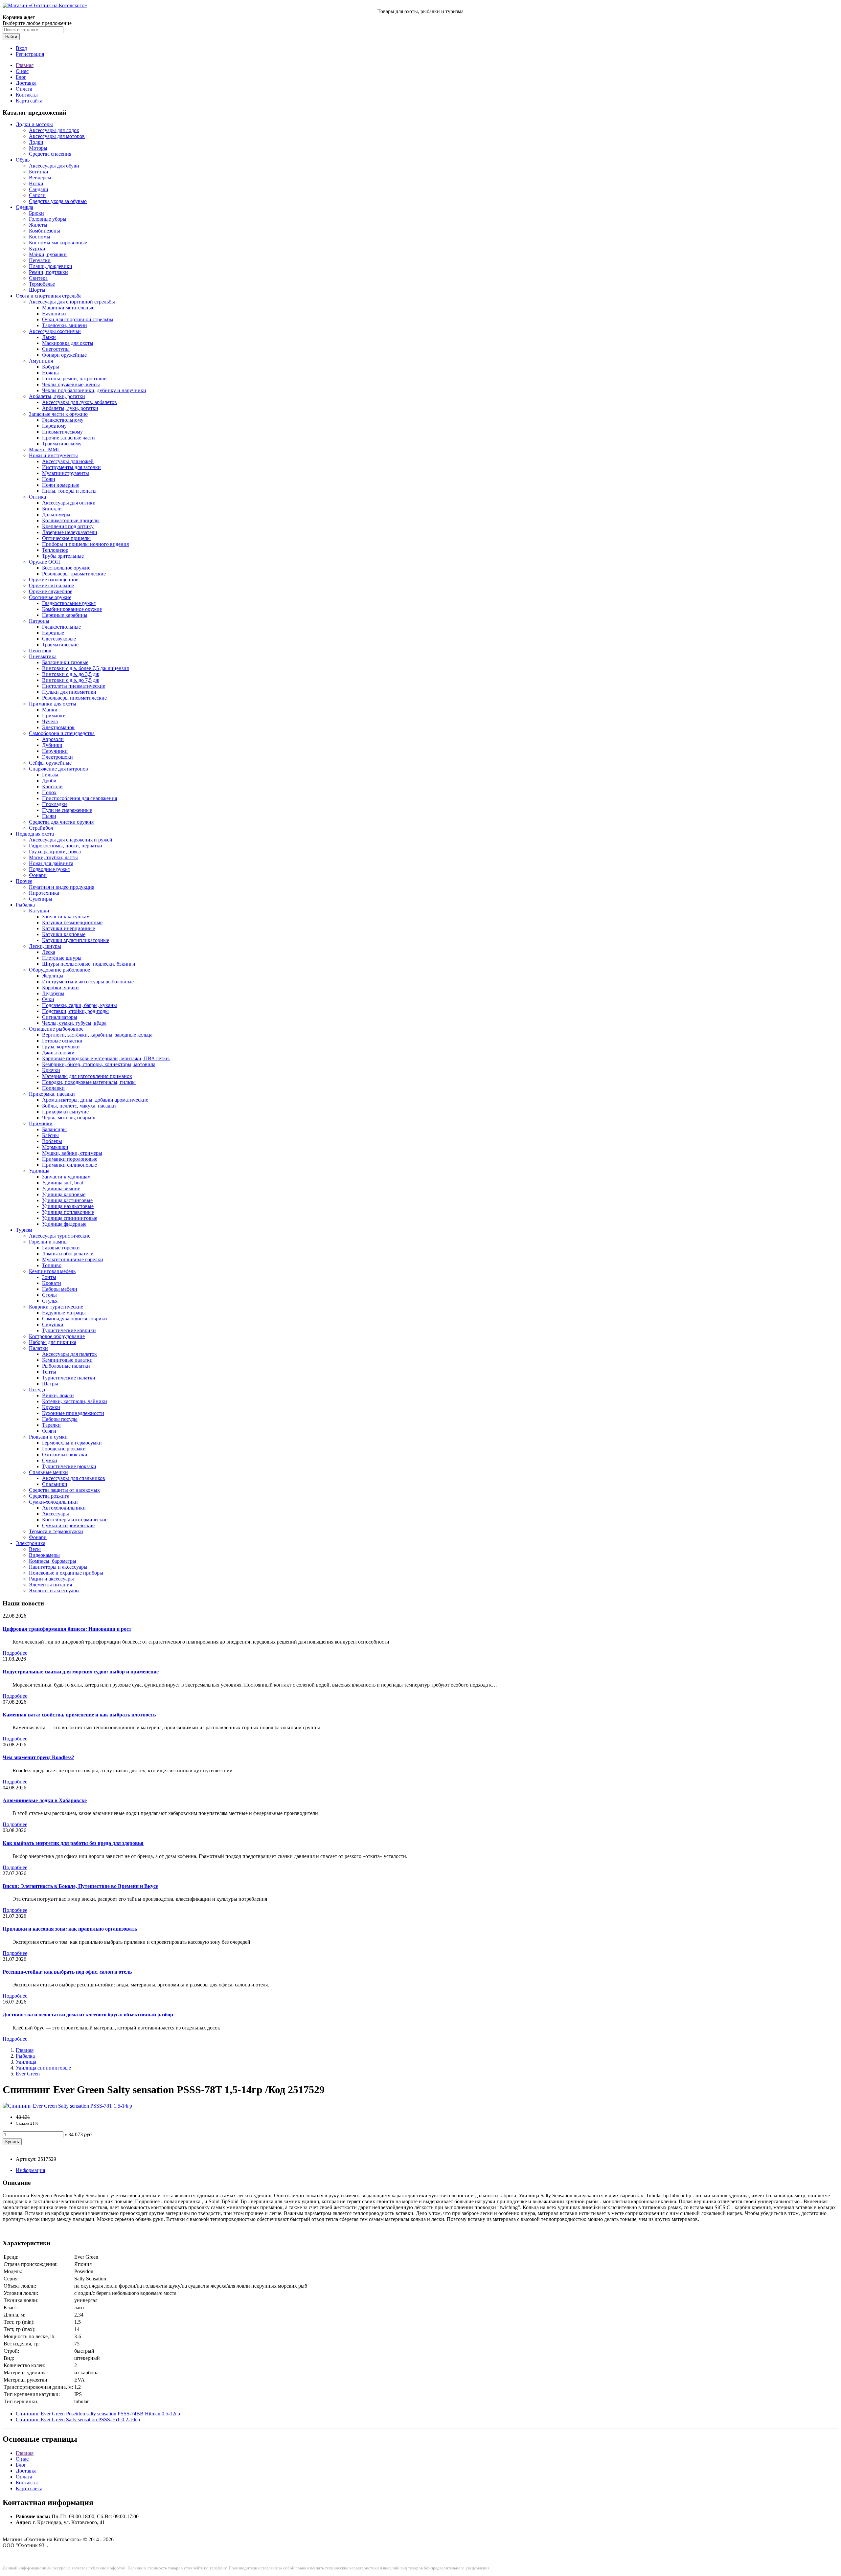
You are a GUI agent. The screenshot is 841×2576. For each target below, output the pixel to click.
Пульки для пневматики (69, 692)
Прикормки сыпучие (65, 1112)
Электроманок (58, 727)
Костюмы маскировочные (58, 243)
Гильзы (50, 775)
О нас (22, 71)
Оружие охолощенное (54, 580)
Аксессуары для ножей (68, 461)
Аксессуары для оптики (69, 503)
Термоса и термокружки (56, 1531)
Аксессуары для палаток (69, 1354)
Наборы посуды (60, 1419)
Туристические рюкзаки (69, 1466)
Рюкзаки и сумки (48, 1437)
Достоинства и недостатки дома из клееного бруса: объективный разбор (88, 2015)
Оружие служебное (51, 591)
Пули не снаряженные (67, 810)
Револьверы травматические (74, 574)
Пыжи (49, 816)
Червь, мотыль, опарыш (69, 1118)
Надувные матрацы (64, 1313)
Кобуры (51, 367)
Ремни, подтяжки (48, 272)
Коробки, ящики (60, 987)
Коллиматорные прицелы (71, 520)
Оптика (37, 497)
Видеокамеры (44, 1555)
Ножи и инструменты (53, 455)
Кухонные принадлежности (73, 1413)
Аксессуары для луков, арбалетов (80, 402)
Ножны (50, 373)
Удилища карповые (64, 1194)
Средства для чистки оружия (61, 822)
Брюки (36, 213)
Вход (21, 48)
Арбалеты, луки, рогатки (57, 396)
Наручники (55, 751)
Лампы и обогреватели (68, 1254)
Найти (11, 37)
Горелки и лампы (48, 1242)
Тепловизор (55, 550)
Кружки (51, 1407)
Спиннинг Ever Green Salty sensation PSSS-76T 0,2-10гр (78, 2419)
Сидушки (53, 1324)
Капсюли (52, 786)
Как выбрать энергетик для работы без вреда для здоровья (73, 1843)
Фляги (49, 1431)
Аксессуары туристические (60, 1236)
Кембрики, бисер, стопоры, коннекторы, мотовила (99, 1064)
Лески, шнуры (45, 946)
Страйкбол (41, 828)
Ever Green (28, 2074)
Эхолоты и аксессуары (54, 1590)
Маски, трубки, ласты (53, 857)
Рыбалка (25, 905)
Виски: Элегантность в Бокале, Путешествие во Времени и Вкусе (80, 1886)
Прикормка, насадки (52, 1094)
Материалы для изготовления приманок (87, 1076)
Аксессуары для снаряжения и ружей (71, 840)
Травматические (60, 645)
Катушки (39, 911)
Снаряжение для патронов (58, 769)
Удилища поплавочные (68, 1212)
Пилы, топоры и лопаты (69, 491)
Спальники (55, 1484)
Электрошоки (57, 757)
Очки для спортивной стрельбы (78, 319)
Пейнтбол (40, 650)
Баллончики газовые (65, 662)
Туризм (24, 1230)
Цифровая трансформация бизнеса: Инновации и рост (67, 1629)
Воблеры (52, 1141)
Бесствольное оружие (66, 568)
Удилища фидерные (64, 1224)
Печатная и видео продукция (62, 887)
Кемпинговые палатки (67, 1360)
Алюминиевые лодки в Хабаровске (45, 1800)
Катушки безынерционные (72, 922)
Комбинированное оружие (72, 609)
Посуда (37, 1389)
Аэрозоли (53, 739)
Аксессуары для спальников (74, 1478)
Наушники (54, 314)
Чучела (50, 721)
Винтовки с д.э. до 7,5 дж (71, 680)
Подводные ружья (49, 869)
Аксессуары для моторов (57, 136)
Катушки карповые (64, 934)
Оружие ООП (45, 562)
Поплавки (53, 1088)
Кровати (52, 1283)
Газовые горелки (61, 1248)
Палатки (38, 1348)
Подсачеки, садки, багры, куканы (80, 1005)
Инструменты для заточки (71, 467)
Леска (49, 952)
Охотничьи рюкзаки (65, 1455)
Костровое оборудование (57, 1336)
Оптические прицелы (66, 538)
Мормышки (55, 1147)
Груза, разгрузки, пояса (55, 851)
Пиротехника (44, 893)
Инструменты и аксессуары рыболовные (88, 982)
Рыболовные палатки (66, 1366)
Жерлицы (53, 976)
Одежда (24, 207)
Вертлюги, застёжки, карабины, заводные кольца (97, 1035)
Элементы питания (50, 1585)
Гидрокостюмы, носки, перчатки (66, 846)
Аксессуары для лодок (54, 130)
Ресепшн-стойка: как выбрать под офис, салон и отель (67, 1972)
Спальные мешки (48, 1472)
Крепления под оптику (68, 526)
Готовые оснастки (62, 1041)
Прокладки (55, 804)
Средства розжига (49, 1496)
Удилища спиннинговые (70, 1218)
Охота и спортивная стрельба (49, 296)
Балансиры (54, 1129)
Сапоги (37, 195)
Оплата (24, 89)
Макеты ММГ (45, 449)
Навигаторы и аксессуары (58, 1567)
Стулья (50, 1301)
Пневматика (43, 656)
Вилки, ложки (58, 1395)
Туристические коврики (69, 1330)
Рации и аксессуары (51, 1579)
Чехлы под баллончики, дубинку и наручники (94, 390)
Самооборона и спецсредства (62, 733)
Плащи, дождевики (51, 266)
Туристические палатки (69, 1378)
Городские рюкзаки (64, 1449)
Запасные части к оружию (58, 414)
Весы (35, 1549)
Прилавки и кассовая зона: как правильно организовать (70, 1929)
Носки (36, 183)
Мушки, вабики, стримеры (72, 1153)
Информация (30, 2170)
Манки (50, 710)
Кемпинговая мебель (52, 1271)
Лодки (36, 142)
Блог (21, 77)
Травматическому (62, 444)
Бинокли (52, 509)
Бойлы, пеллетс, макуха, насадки (79, 1106)
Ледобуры (53, 993)
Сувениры (41, 899)
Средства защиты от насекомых (64, 1490)
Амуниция (41, 361)
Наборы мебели (60, 1289)
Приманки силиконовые (69, 1165)
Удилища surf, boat (63, 1183)
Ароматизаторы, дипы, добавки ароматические (95, 1100)
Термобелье (42, 284)
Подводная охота (35, 834)
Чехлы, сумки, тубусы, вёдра (74, 1023)
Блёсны (50, 1135)
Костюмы (40, 237)
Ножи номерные (61, 485)
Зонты (49, 1277)
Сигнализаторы (60, 1017)
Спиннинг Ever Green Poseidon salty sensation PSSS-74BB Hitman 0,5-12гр (98, 2414)
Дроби (49, 781)
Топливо (52, 1265)
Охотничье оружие (50, 597)
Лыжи (49, 337)
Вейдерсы (40, 178)
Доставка (26, 83)
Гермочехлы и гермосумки (72, 1443)
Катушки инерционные (68, 928)
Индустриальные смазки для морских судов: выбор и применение (81, 1672)
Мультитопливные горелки (73, 1259)
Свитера (38, 278)
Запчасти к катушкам (66, 917)
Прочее (24, 881)
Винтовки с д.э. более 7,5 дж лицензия (85, 668)
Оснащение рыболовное (56, 1029)
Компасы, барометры (53, 1561)
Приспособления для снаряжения (80, 798)
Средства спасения (50, 154)
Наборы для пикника (53, 1342)
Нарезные (53, 633)
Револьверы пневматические (74, 698)
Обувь (23, 160)
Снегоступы (56, 349)
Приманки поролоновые (70, 1159)
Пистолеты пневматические (74, 686)
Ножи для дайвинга (51, 863)
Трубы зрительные (63, 556)
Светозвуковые (59, 639)
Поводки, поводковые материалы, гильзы (89, 1082)
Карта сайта (29, 101)
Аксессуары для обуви (54, 166)
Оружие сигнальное (51, 585)
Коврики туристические (56, 1307)
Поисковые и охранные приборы (66, 1573)
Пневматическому (62, 432)
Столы (49, 1295)
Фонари (38, 875)
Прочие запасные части (68, 438)
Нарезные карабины (65, 615)
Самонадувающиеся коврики (75, 1319)
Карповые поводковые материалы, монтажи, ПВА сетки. (106, 1058)
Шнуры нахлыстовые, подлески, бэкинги (89, 964)
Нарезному (54, 426)
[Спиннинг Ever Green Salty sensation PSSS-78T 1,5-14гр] (67, 2106)
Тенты (49, 1372)
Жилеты (38, 225)
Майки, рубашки (48, 254)
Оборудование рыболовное (59, 970)
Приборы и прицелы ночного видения (85, 544)
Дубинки (52, 745)
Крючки (51, 1070)
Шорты (37, 290)
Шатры (50, 1384)
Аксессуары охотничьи (55, 331)
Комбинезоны (45, 231)
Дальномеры (56, 515)
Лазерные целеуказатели (70, 532)
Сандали (39, 189)
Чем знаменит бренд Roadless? (38, 1757)
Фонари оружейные (64, 355)
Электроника (31, 1543)
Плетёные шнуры (62, 958)
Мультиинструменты (66, 473)
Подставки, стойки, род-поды (75, 1011)
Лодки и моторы (34, 124)
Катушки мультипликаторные (76, 940)
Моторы (38, 148)
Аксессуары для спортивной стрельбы (72, 302)
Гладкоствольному (63, 420)
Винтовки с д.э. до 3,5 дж (71, 674)
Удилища (39, 1171)
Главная (25, 65)
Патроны (39, 621)
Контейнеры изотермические (75, 1520)
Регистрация (30, 54)
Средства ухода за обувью (58, 201)
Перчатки (40, 260)
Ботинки (39, 172)
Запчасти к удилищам (66, 1177)
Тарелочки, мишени (65, 325)
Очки (48, 999)
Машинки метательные (68, 308)
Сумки (50, 1460)
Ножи (49, 479)
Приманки (54, 716)
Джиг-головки (58, 1053)
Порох (49, 792)
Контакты (27, 95)
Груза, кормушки (61, 1047)
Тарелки (51, 1425)
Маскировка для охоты (68, 343)
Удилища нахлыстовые (68, 1206)
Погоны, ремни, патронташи (74, 379)
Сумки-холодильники (53, 1502)
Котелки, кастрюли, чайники (75, 1401)
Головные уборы (48, 219)
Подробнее (15, 1653)
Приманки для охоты (53, 704)
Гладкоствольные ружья (69, 603)
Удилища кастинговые (67, 1200)
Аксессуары (56, 1514)
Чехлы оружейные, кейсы (71, 384)
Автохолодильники (64, 1508)
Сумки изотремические (68, 1525)
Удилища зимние (61, 1188)
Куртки (37, 248)
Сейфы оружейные (50, 763)
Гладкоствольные (61, 627)
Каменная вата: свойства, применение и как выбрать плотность (79, 1715)
